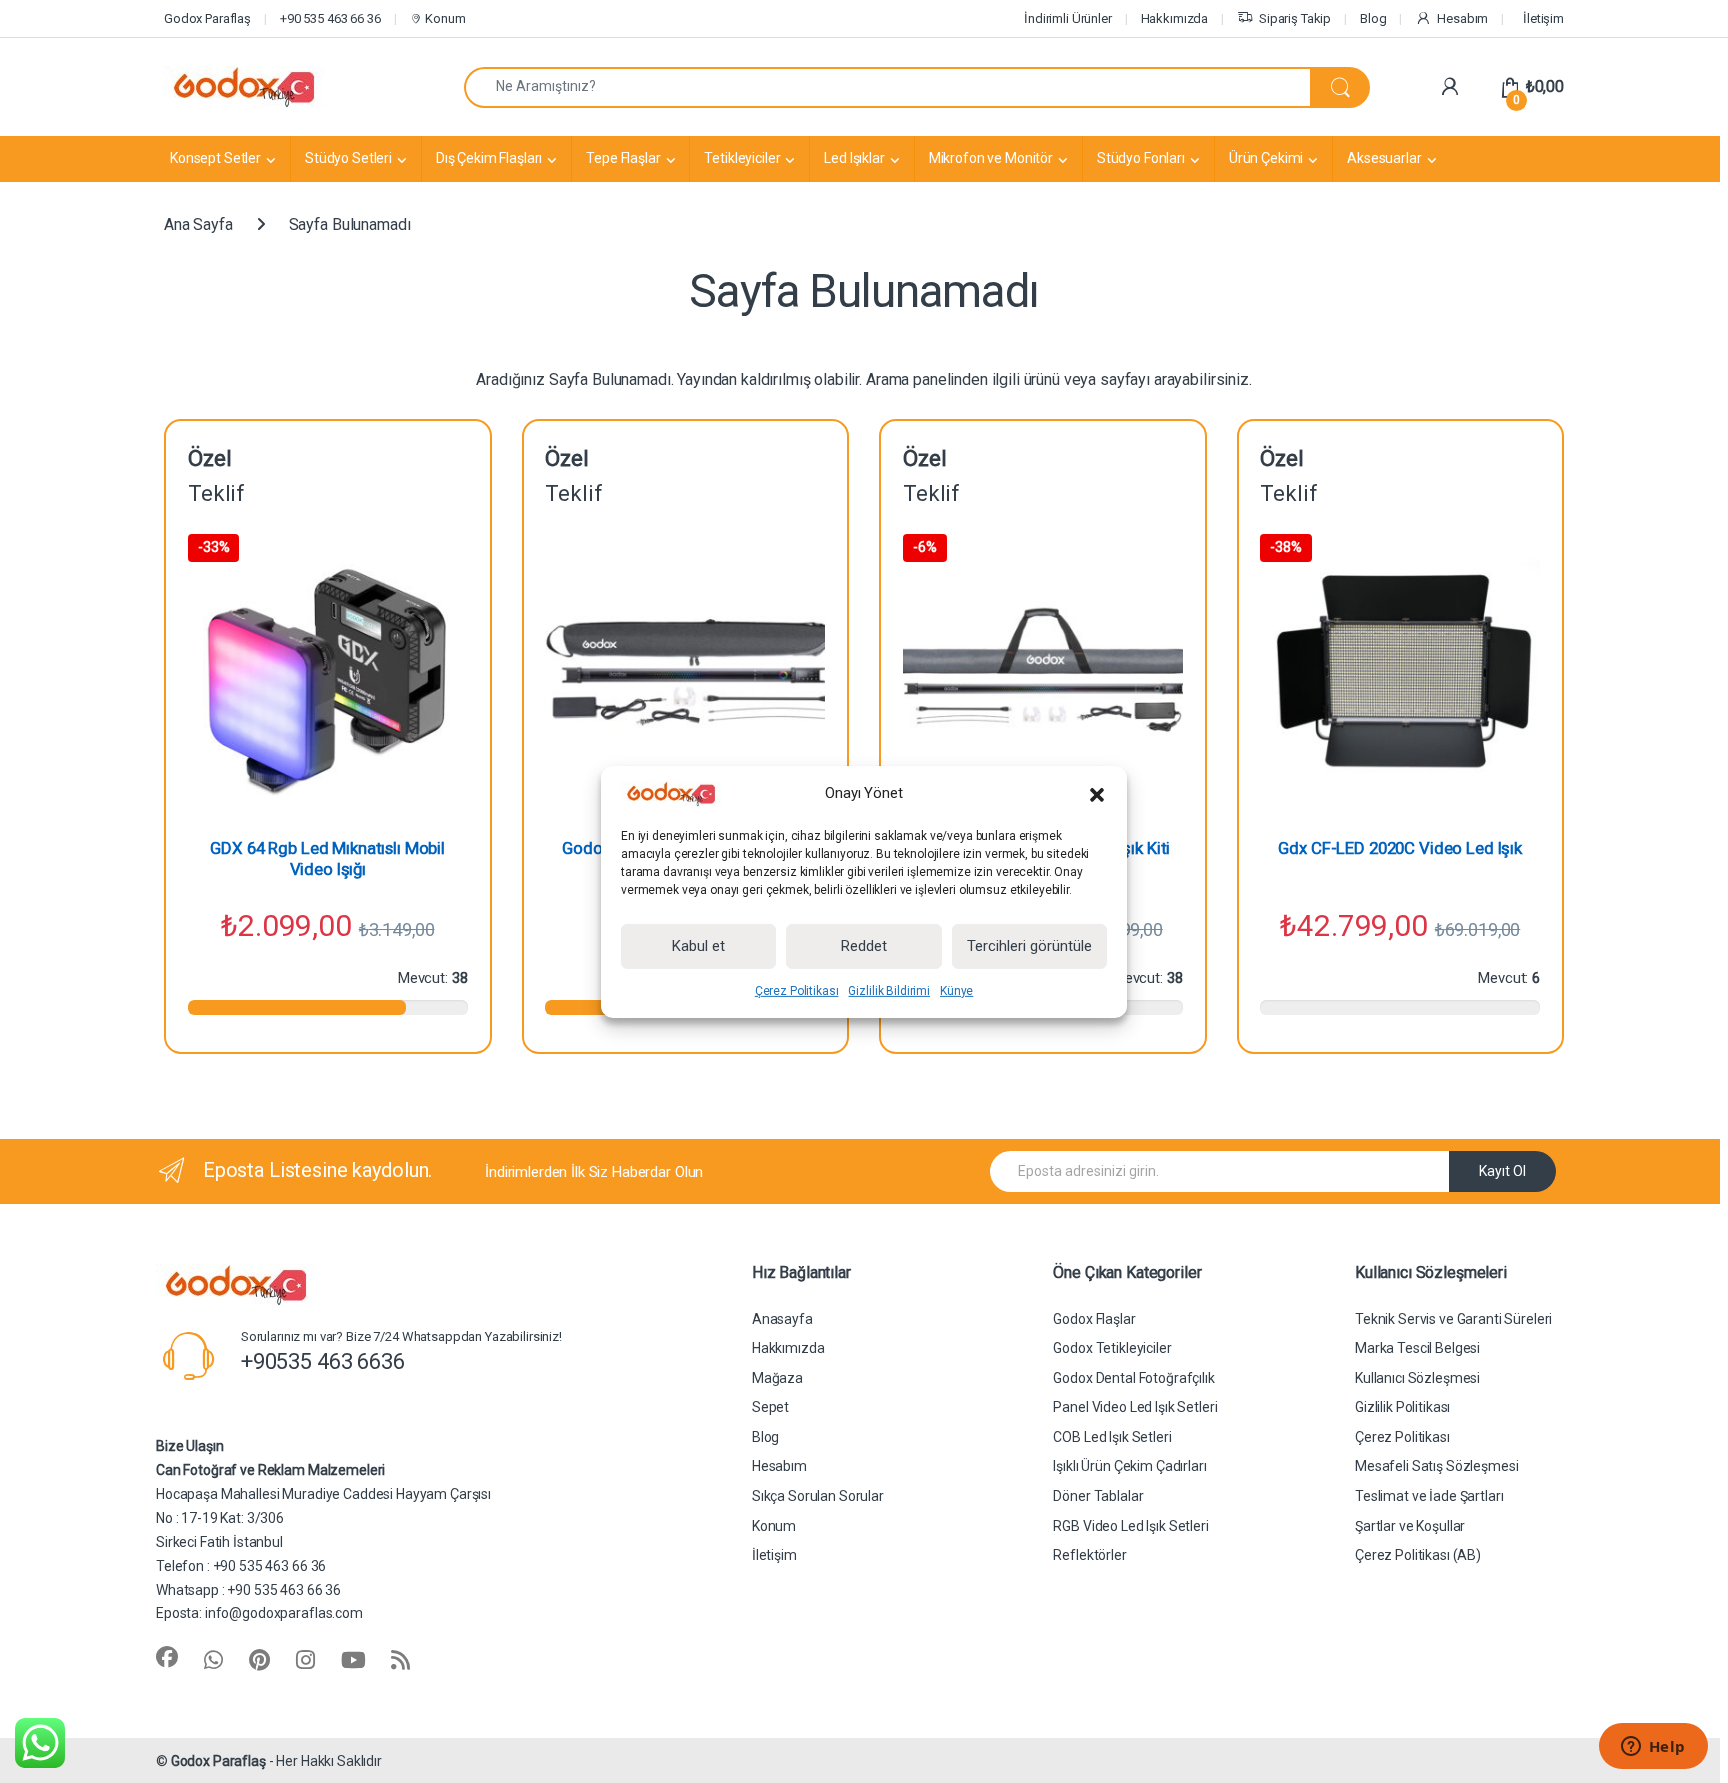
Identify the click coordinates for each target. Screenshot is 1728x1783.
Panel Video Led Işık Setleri (1135, 1407)
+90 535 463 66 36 (330, 18)
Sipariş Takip (1295, 18)
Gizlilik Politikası (1402, 1407)
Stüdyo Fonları (1141, 158)
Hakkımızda (1175, 18)
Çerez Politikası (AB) (1418, 1555)
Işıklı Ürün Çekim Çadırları (1129, 1466)
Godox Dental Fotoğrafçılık (1133, 1378)
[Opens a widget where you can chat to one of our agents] (1653, 1748)
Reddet (864, 946)
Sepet (770, 1407)
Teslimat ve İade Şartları (1429, 1496)
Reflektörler (1089, 1555)
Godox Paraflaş (218, 1761)
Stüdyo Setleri (348, 158)
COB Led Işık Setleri (1112, 1437)
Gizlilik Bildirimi (888, 991)
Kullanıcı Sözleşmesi (1417, 1378)
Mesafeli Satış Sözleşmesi (1437, 1466)
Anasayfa (782, 1319)
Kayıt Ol (1502, 1171)
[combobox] (887, 87)
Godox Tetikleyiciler (1112, 1348)
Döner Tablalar (1098, 1496)
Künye (956, 991)
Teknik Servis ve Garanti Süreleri (1453, 1319)
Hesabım (1462, 18)
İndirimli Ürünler (1068, 18)
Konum (443, 18)
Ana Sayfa (198, 224)
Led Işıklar (854, 158)
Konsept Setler (215, 158)
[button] (1097, 794)
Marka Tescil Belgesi (1417, 1348)
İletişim (1543, 18)
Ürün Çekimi (1266, 158)
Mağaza (777, 1378)
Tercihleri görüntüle (1029, 946)
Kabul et (698, 946)
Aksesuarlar (1384, 158)
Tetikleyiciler (742, 158)
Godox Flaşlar (1094, 1319)
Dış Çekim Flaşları (489, 158)
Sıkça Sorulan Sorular (818, 1496)
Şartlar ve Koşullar (1410, 1526)
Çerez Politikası (797, 991)
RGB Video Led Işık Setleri (1130, 1526)
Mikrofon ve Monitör (991, 158)
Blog (1373, 18)
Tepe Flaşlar (623, 158)
